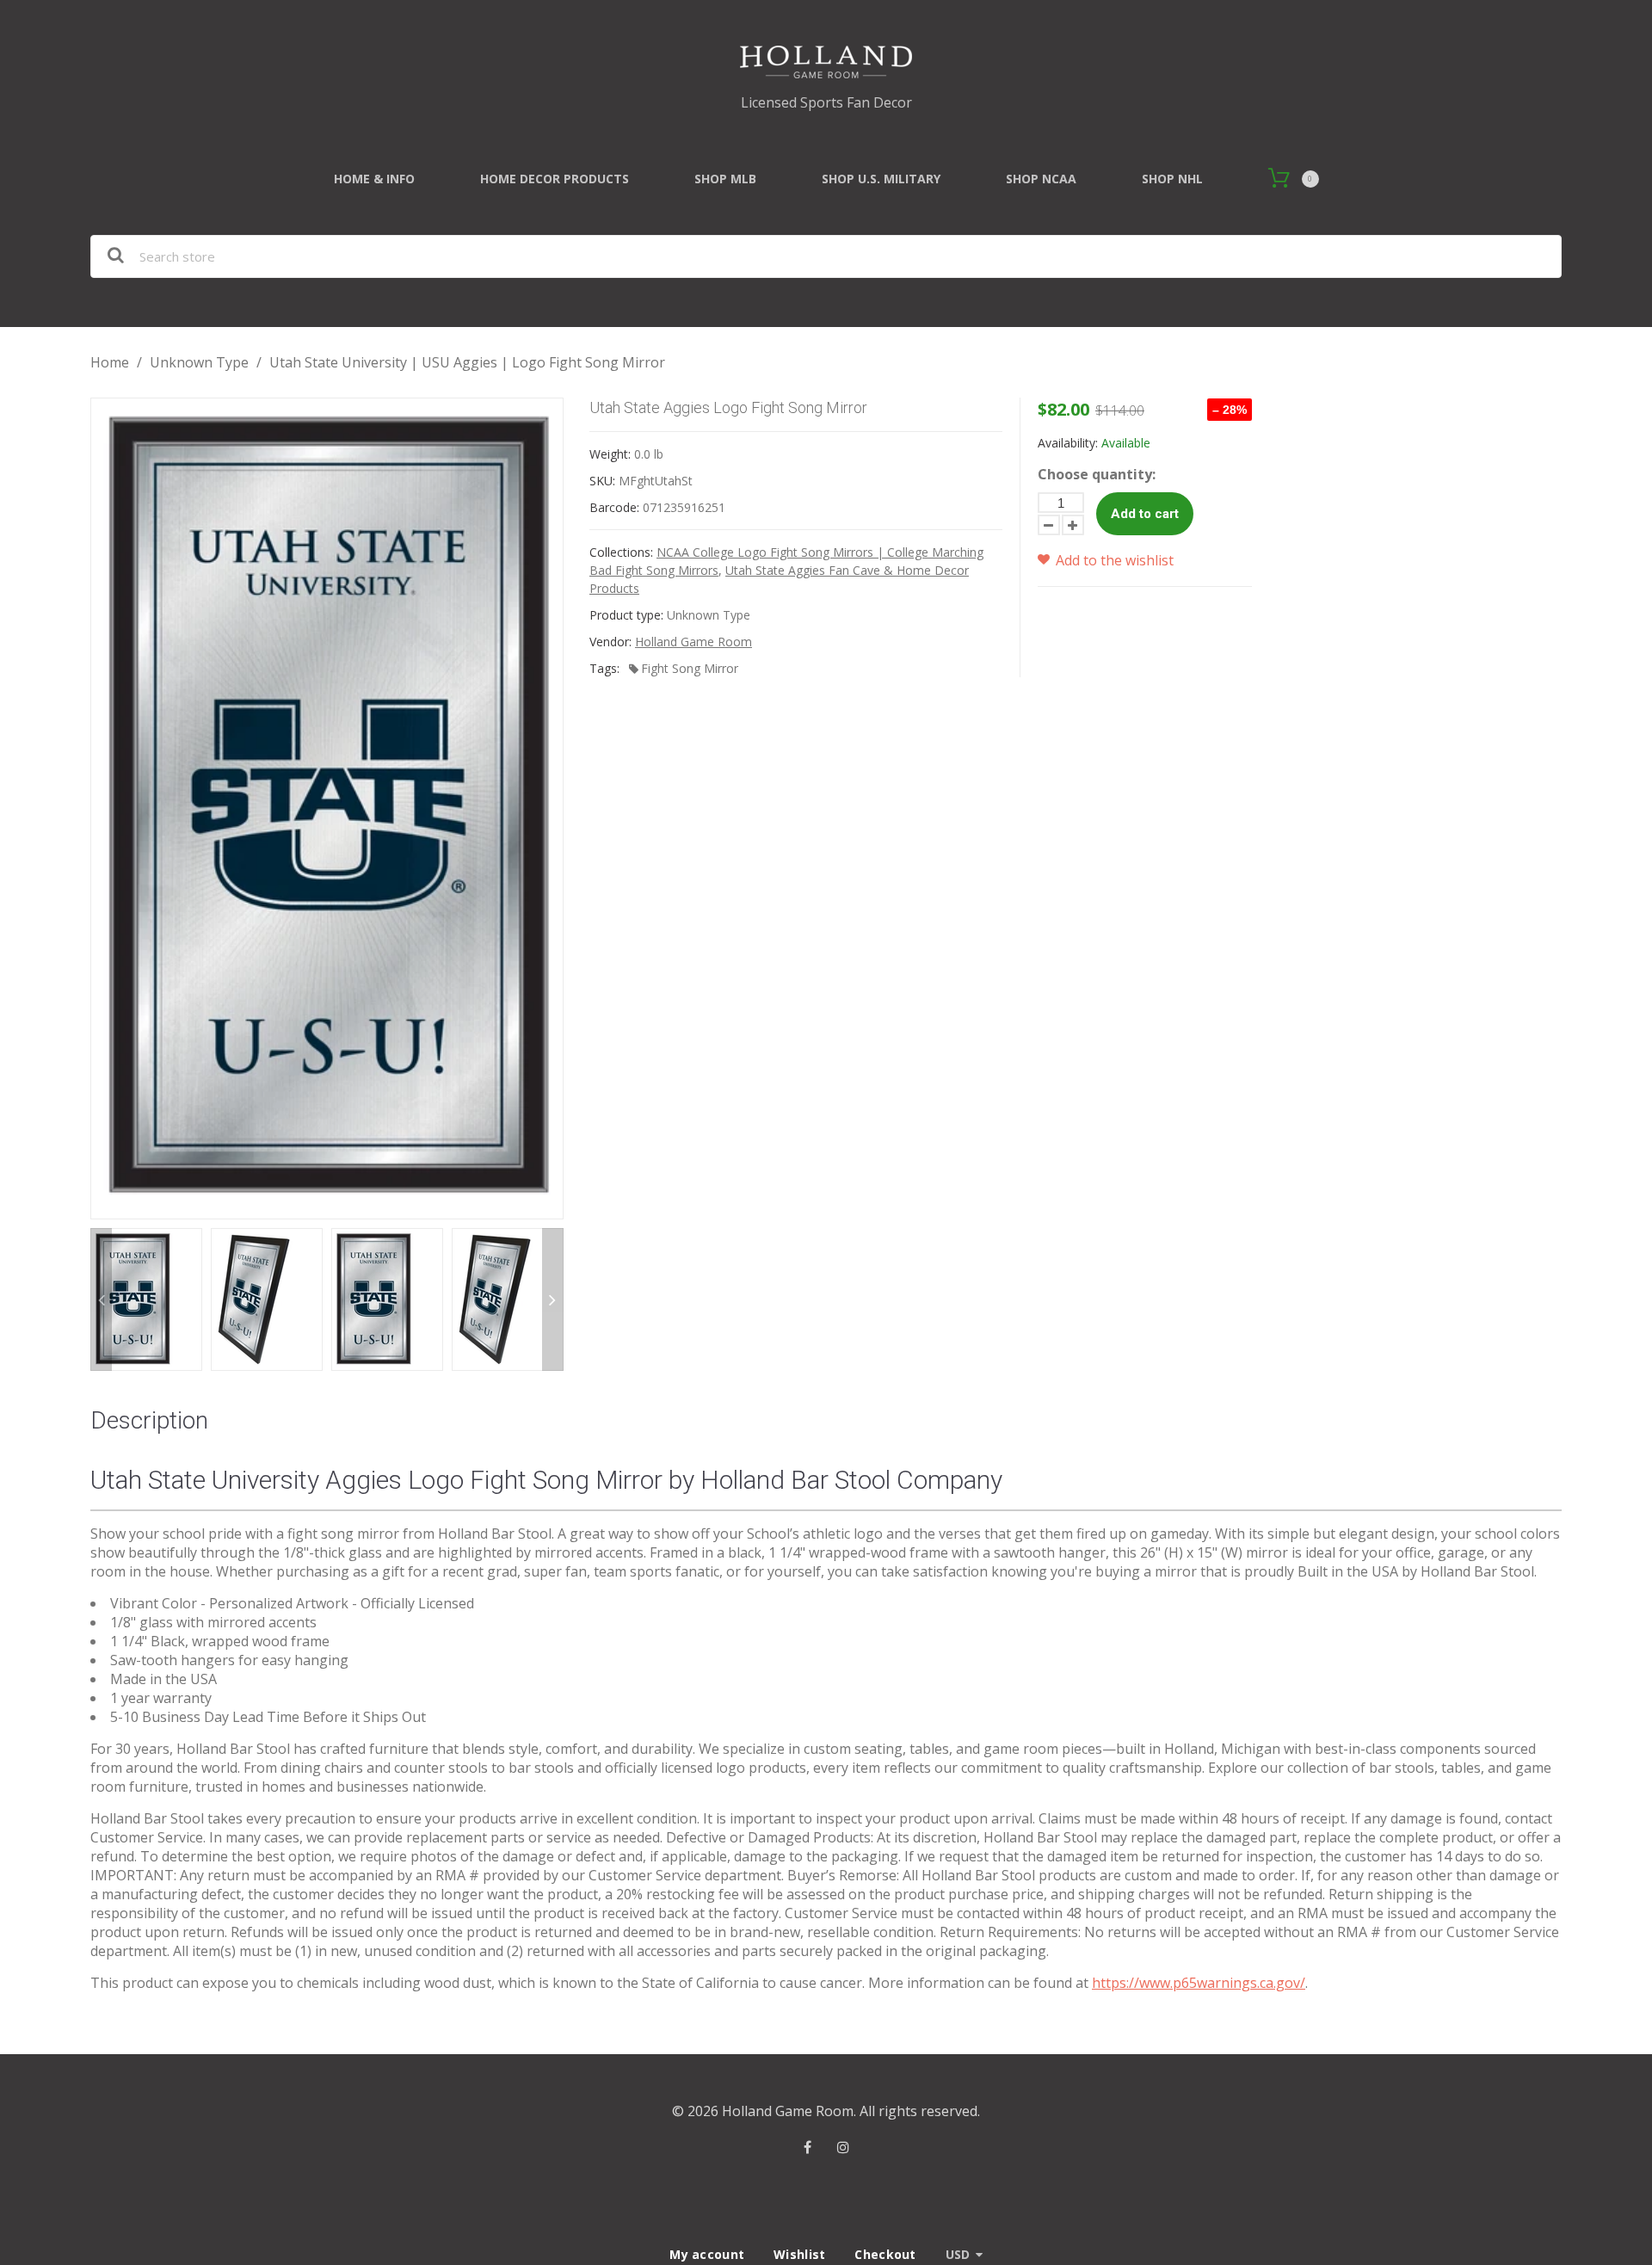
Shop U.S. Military (881, 179)
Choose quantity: (1097, 474)
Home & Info (374, 179)
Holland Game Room (693, 642)
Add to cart (1145, 514)
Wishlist (799, 2254)
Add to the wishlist (1113, 560)
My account (707, 2254)
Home (110, 362)
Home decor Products (555, 179)
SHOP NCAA (1041, 179)
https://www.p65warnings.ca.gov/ (1199, 1983)
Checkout (885, 2254)
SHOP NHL (1172, 179)
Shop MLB (725, 179)
